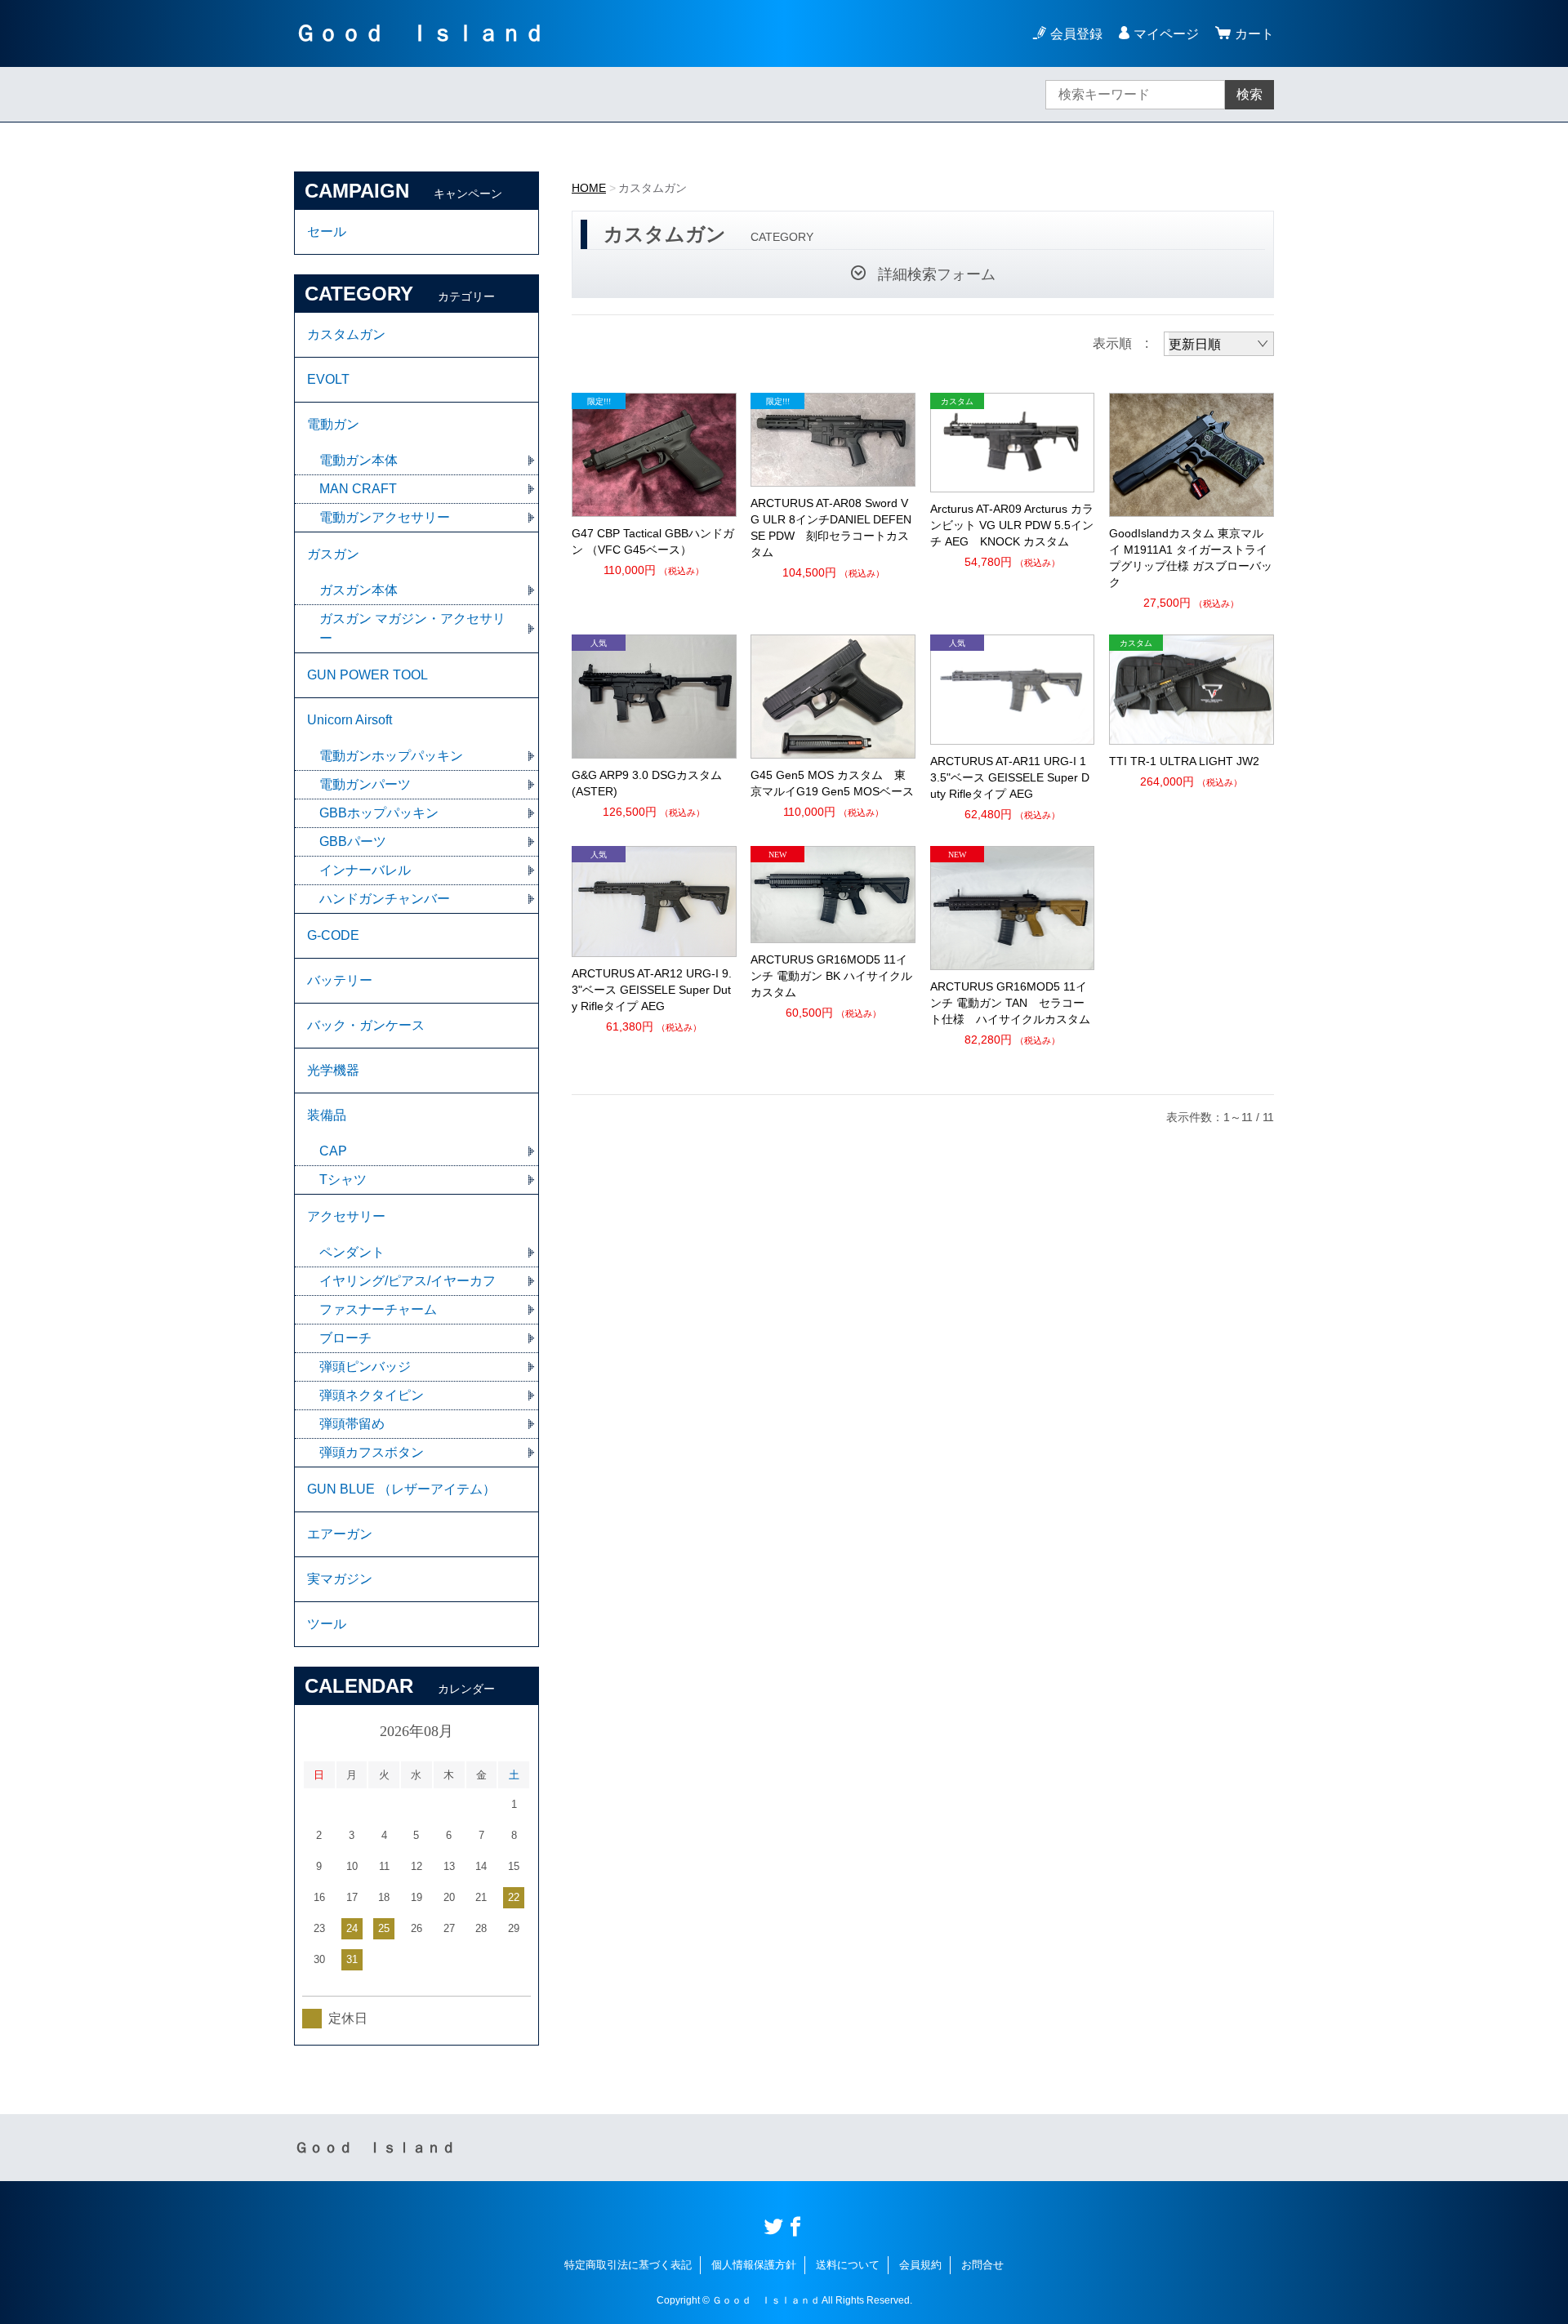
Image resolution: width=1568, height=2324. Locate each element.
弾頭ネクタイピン (372, 1395)
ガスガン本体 (359, 590)
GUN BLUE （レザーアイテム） (401, 1489)
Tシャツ (343, 1180)
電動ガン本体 (359, 460)
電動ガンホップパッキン (391, 756)
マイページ (1166, 34)
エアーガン (340, 1534)
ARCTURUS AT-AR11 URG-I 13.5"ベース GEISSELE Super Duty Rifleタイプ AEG (1010, 777)
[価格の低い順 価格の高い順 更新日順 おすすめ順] (1219, 344)
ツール (327, 1624)
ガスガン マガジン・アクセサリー (412, 628)
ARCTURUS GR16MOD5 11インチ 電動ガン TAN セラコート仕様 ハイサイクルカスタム (1010, 1003)
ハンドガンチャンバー (385, 899)
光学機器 (333, 1070)
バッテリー (340, 980)
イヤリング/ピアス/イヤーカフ (408, 1281)
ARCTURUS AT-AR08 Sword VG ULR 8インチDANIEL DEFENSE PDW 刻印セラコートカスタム (831, 528)
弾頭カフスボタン (372, 1452)
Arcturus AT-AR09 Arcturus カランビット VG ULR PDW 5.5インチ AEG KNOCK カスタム (1012, 525)
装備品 (327, 1115)
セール (327, 232)
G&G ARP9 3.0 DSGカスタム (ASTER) (647, 783)
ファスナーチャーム (378, 1309)
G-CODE (333, 935)
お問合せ (982, 2265)
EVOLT (328, 379)
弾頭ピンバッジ (365, 1367)
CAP (333, 1151)
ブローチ (345, 1338)
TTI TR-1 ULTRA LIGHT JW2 (1184, 761)
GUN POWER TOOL (367, 675)
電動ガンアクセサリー (385, 517)
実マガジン (340, 1579)
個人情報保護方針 (754, 2265)
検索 (1249, 94)
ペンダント (352, 1252)
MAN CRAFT (358, 489)
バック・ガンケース (366, 1025)
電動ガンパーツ (365, 784)
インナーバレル (365, 870)
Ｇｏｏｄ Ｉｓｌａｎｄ (420, 33)
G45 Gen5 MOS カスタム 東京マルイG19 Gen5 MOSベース (832, 783)
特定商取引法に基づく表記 (628, 2265)
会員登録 (1076, 34)
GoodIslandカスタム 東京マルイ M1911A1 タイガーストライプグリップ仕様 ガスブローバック (1191, 558)
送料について (848, 2265)
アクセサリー (346, 1216)
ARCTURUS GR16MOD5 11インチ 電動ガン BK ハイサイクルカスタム (831, 976)
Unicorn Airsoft (350, 720)
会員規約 (920, 2265)
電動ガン (333, 424)
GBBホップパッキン (379, 813)
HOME (589, 188)
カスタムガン (346, 334)
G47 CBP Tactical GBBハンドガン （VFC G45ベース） (653, 541)
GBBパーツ (353, 841)
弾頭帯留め (352, 1424)
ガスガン (333, 554)
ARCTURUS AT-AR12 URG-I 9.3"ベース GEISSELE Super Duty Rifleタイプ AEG (652, 990)
